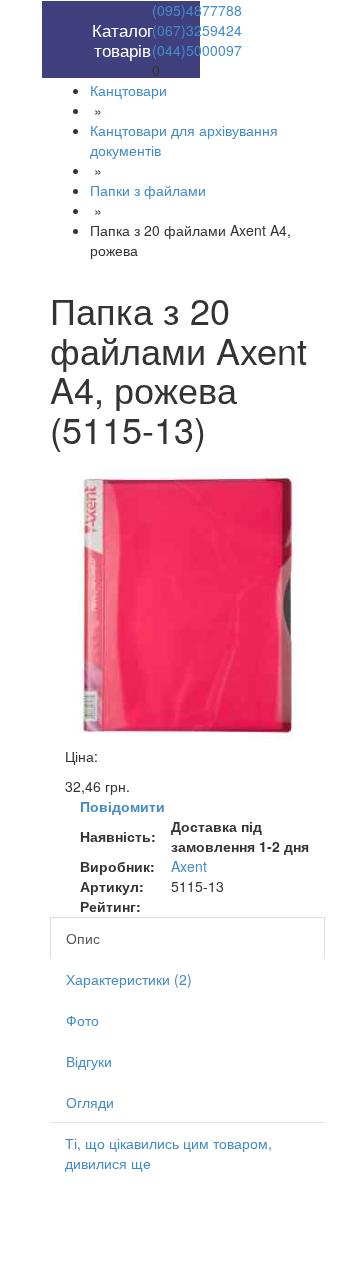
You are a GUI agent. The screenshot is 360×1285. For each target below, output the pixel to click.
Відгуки (89, 1061)
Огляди (90, 1102)
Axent (189, 866)
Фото (82, 1020)
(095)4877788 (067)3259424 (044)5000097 (197, 30)
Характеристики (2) (129, 979)
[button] (86, 11)
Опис (83, 938)
